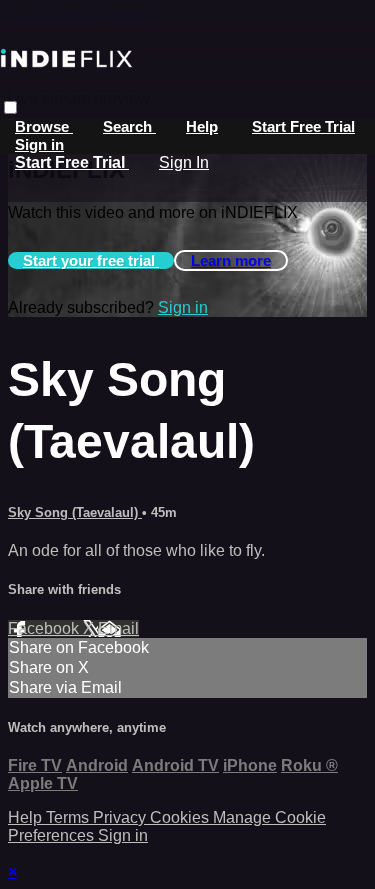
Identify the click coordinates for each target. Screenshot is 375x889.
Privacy (121, 817)
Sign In (184, 162)
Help (202, 126)
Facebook (45, 628)
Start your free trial (91, 260)
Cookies (181, 817)
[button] (10, 107)
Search (129, 126)
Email (118, 628)
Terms (69, 817)
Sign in (39, 144)
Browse (44, 126)
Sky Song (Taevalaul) (75, 512)
